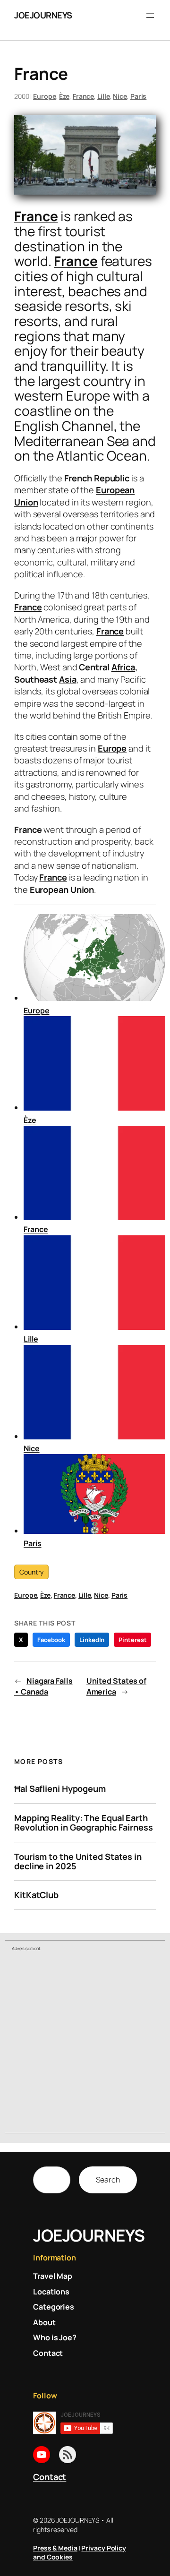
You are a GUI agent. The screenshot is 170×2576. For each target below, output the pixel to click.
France (83, 96)
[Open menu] (150, 16)
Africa (123, 667)
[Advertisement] (85, 2044)
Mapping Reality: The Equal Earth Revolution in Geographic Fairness (84, 1823)
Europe (44, 96)
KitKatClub (36, 1895)
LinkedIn (92, 1640)
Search (108, 2180)
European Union (62, 890)
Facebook (51, 1640)
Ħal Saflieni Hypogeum (60, 1789)
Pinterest (132, 1640)
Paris (139, 96)
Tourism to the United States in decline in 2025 (78, 1861)
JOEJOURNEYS (43, 15)
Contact (50, 2477)
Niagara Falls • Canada (43, 1686)
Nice (120, 96)
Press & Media (55, 2548)
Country (31, 1572)
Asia (68, 679)
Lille (104, 96)
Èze (64, 96)
